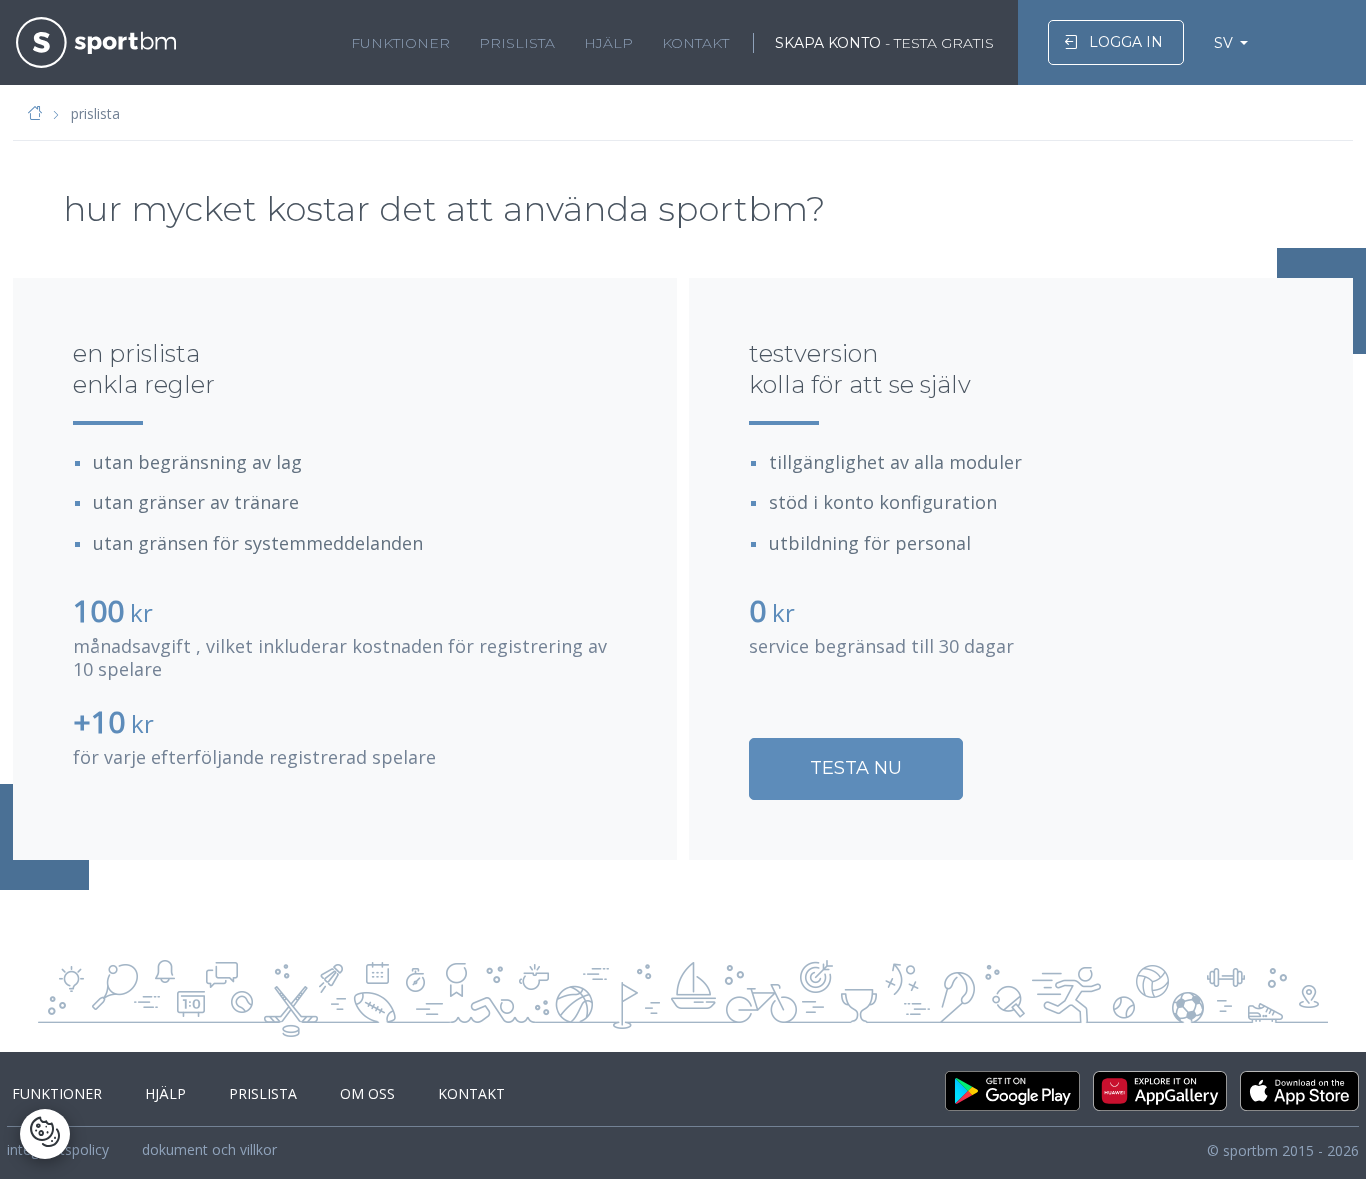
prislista (517, 43)
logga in (1126, 42)
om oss (367, 1093)
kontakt (695, 43)
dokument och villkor (209, 1149)
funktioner (400, 43)
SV (1223, 43)
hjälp (608, 43)
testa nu (856, 768)
